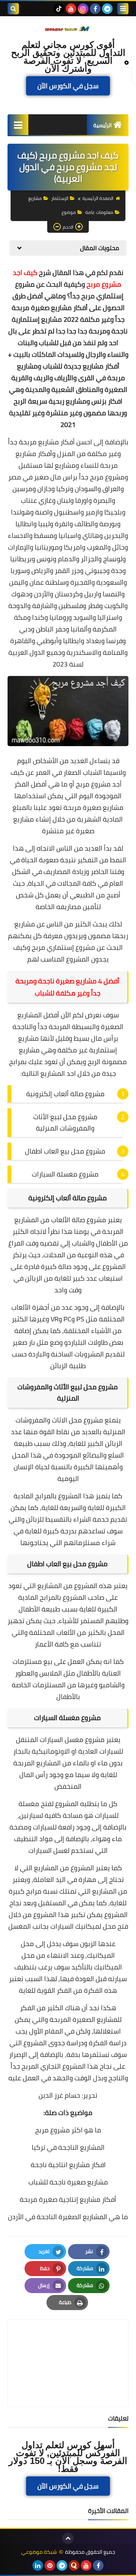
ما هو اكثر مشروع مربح (68, 2130)
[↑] (68, 2538)
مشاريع (35, 198)
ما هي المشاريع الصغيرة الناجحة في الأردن (68, 2217)
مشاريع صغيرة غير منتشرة (54, 825)
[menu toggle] (123, 9)
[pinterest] (50, 2565)
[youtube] (71, 9)
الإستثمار (60, 198)
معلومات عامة (99, 212)
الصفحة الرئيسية (98, 198)
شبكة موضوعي (39, 2552)
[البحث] (13, 9)
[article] (68, 2345)
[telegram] (107, 9)
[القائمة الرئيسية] (18, 125)
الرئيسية (103, 125)
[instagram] (83, 9)
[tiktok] (59, 9)
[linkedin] (38, 2565)
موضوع (69, 212)
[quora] (74, 2565)
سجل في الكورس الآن (68, 86)
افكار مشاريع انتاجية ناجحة (68, 2165)
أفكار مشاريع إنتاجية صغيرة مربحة (68, 2199)
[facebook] (95, 9)
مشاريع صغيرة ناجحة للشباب (68, 2182)
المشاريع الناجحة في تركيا (68, 2147)
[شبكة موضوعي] (68, 28)
